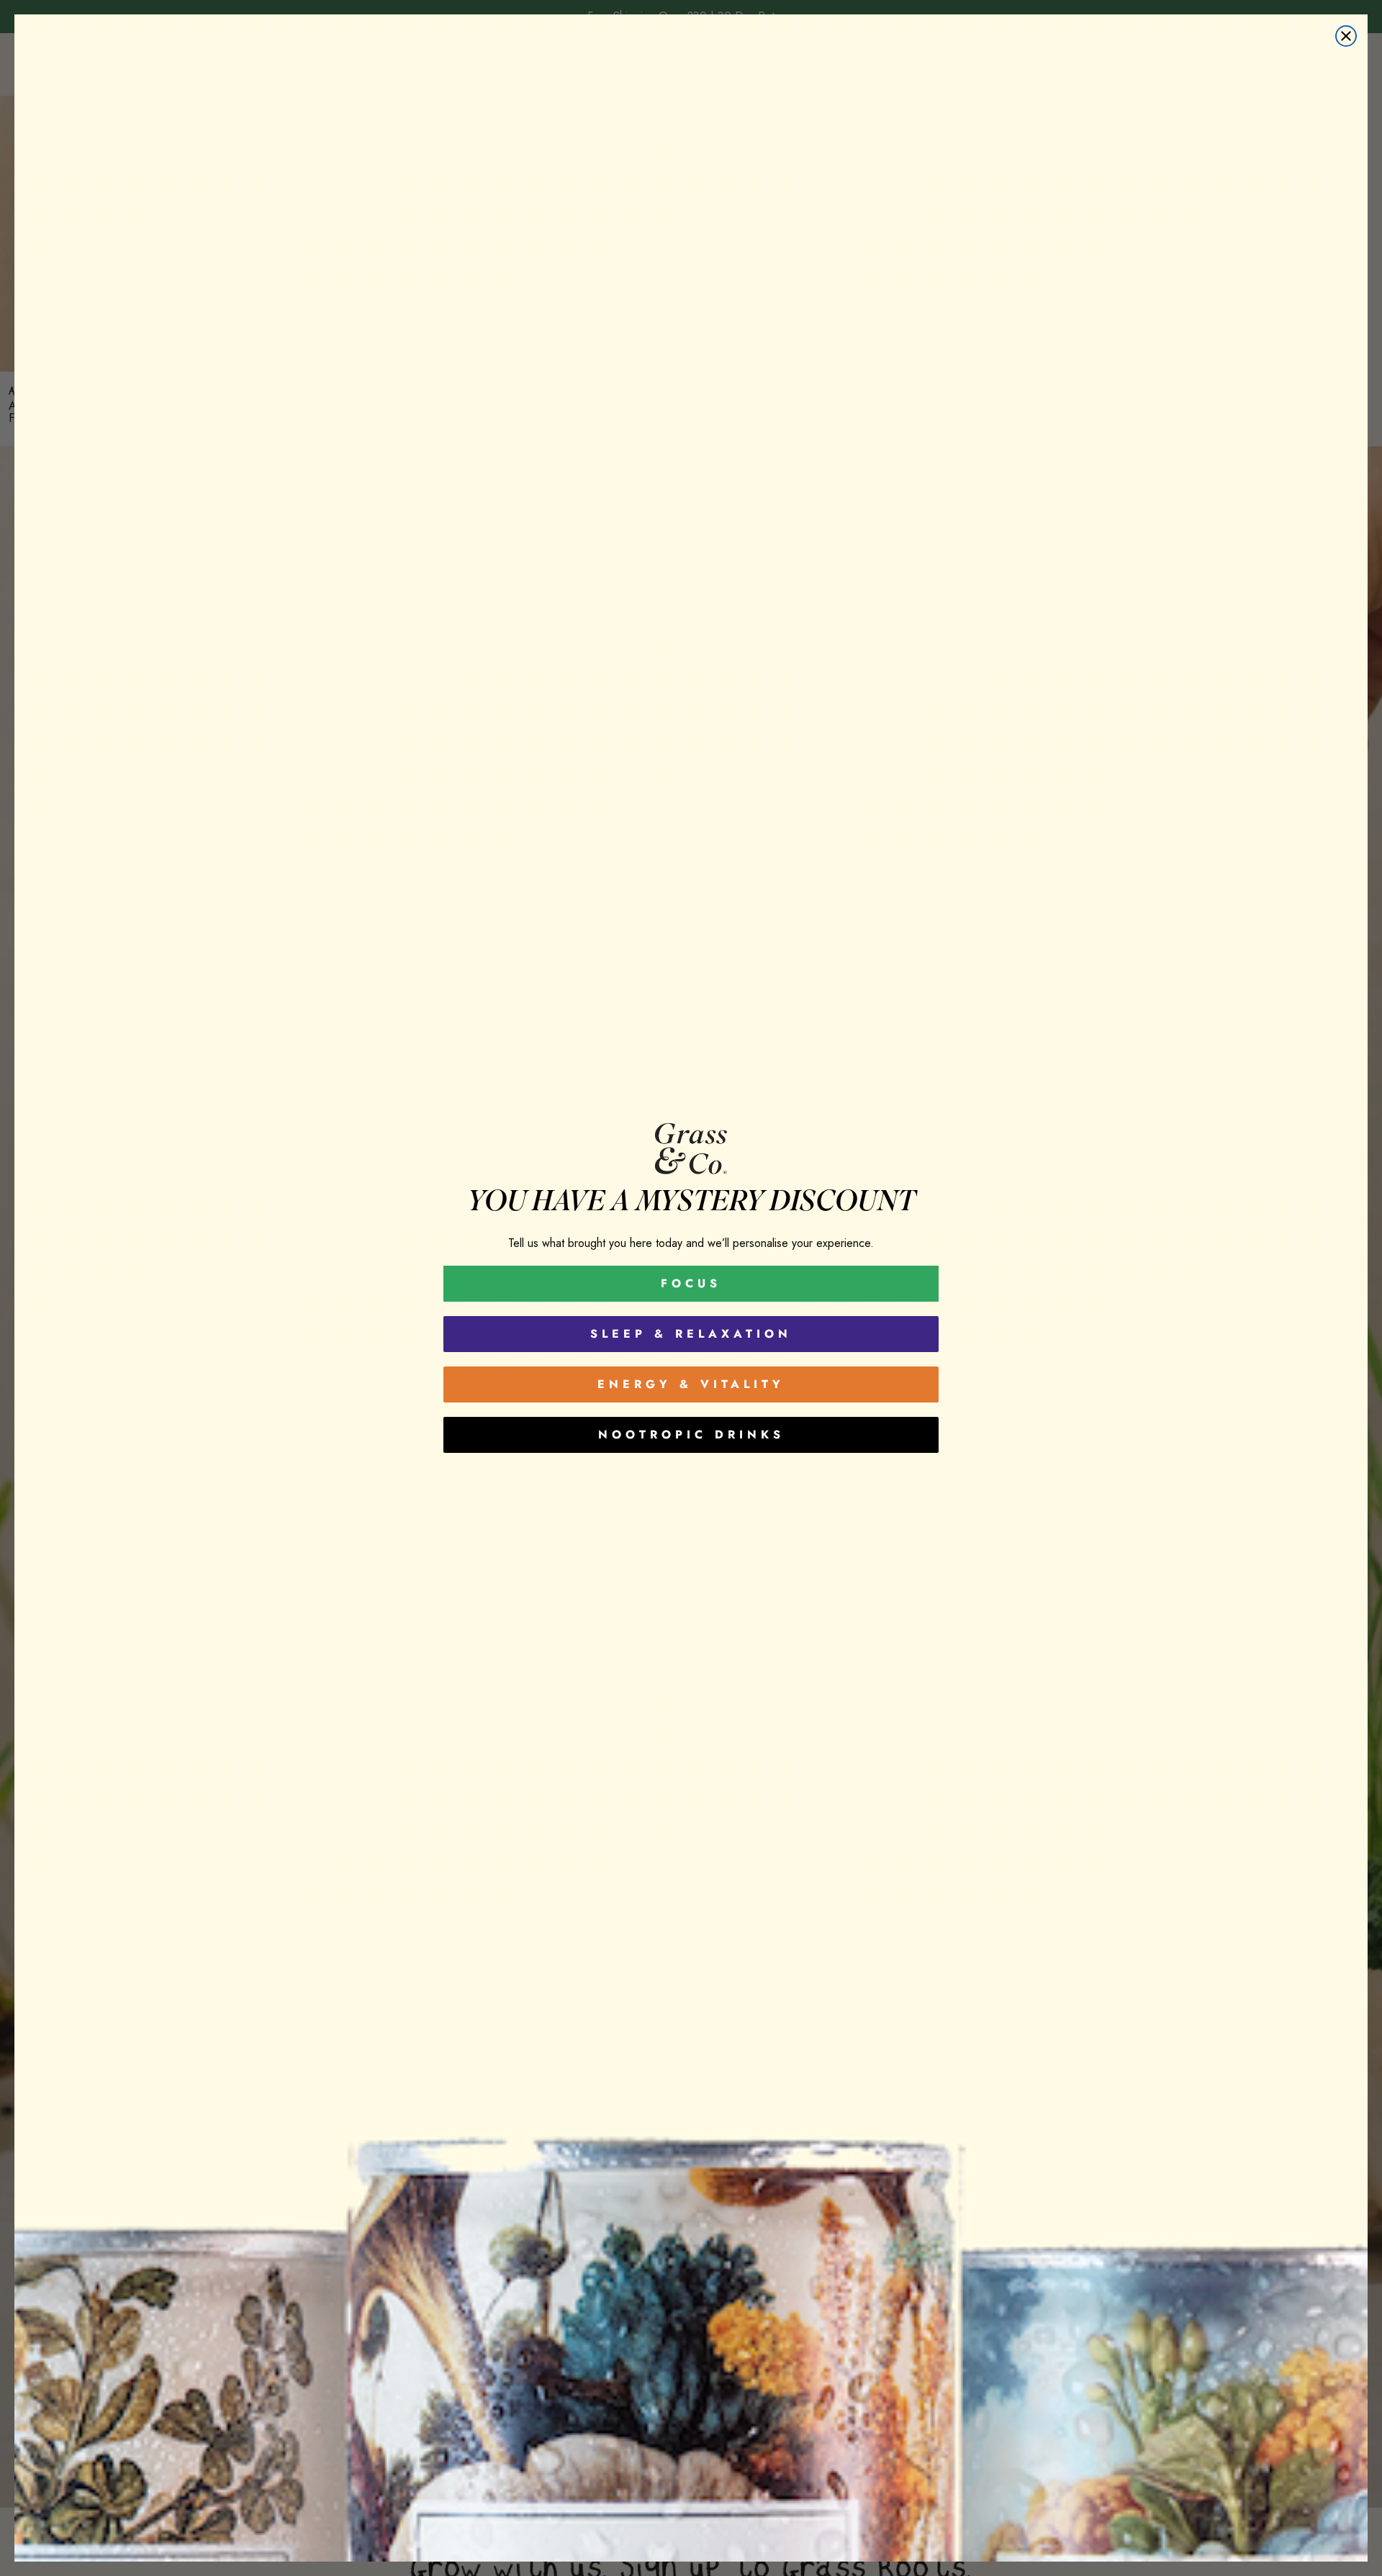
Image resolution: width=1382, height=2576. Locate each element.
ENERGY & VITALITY (691, 1384)
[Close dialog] (1346, 36)
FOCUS (691, 1283)
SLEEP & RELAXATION (691, 1334)
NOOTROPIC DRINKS (691, 1435)
